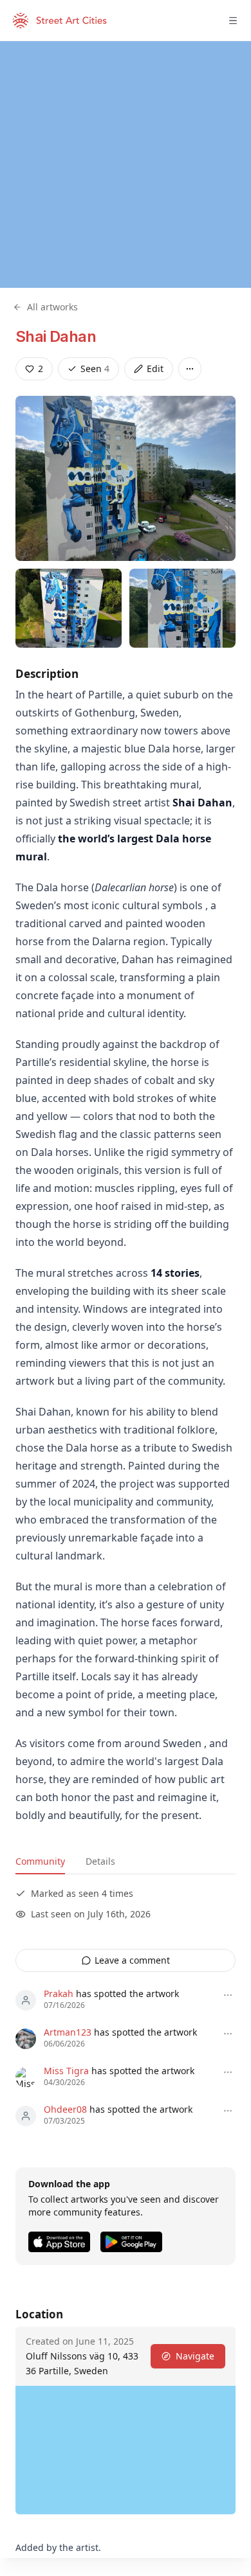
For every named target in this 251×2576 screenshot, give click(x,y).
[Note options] (228, 1995)
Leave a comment (132, 1960)
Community (40, 1861)
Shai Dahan (56, 336)
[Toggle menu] (233, 21)
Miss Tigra (66, 2071)
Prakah (59, 1994)
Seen (95, 369)
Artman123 (68, 2032)
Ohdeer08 (65, 2109)
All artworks (52, 307)
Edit (155, 369)
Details (100, 1861)
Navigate (195, 2356)
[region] (126, 164)
